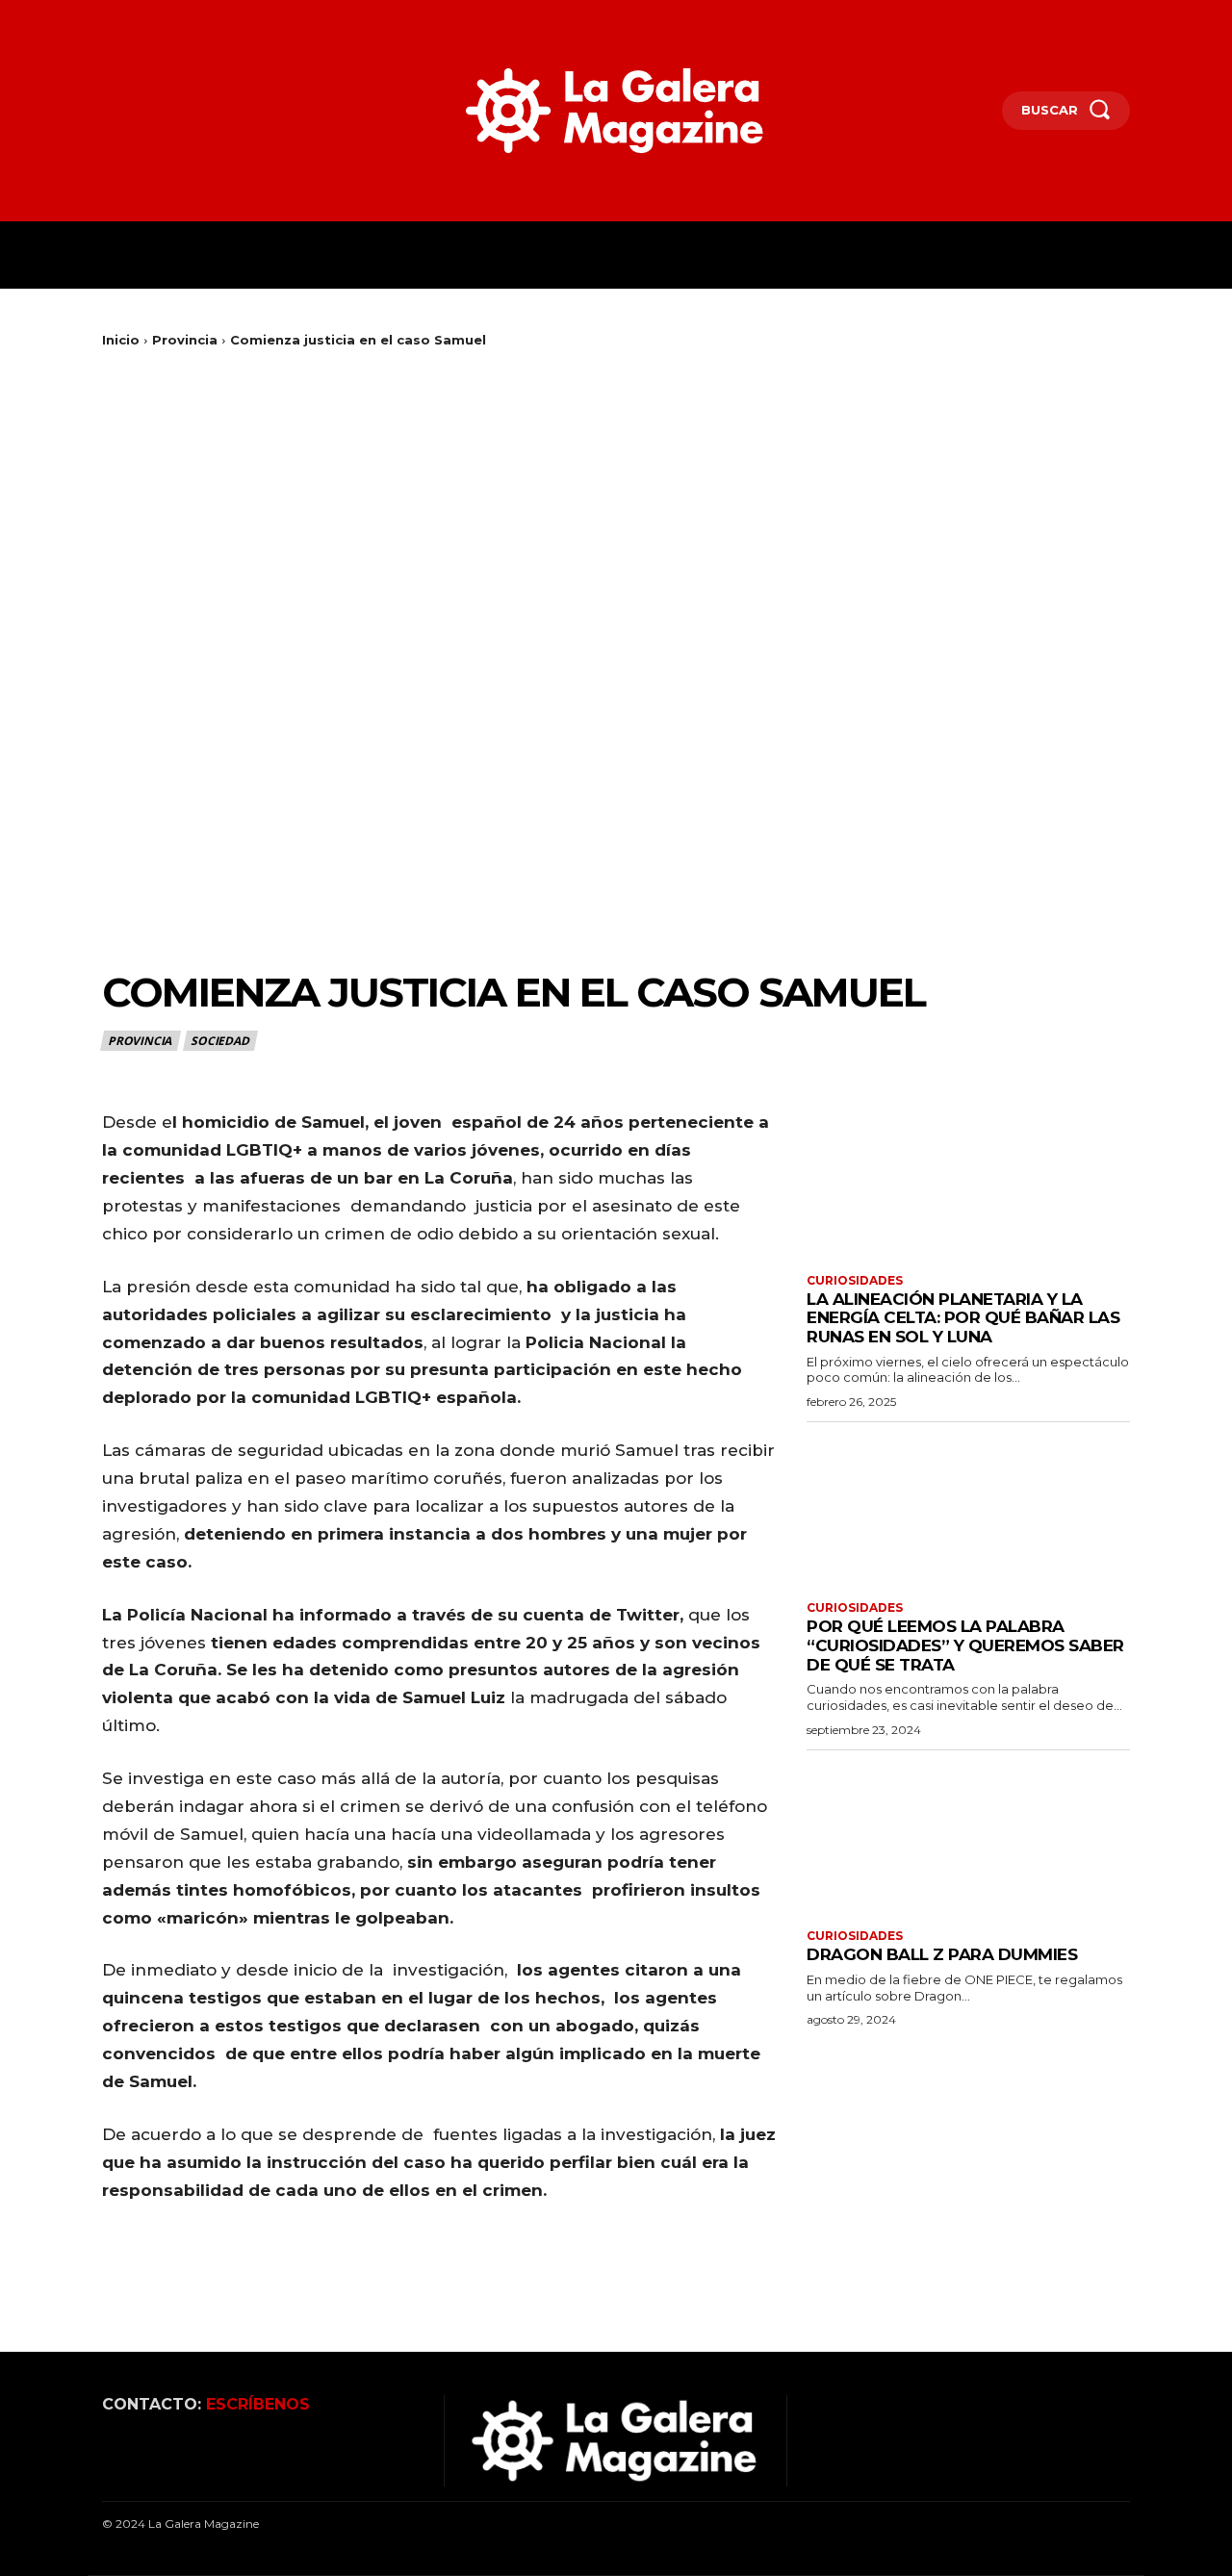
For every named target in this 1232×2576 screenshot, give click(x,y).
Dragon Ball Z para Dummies (942, 1954)
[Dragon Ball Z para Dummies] (968, 1837)
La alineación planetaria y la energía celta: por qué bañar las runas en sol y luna (963, 1318)
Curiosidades (855, 1281)
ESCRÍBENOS (258, 2404)
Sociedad (219, 1041)
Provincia (185, 340)
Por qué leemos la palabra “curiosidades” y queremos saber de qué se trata (965, 1645)
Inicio (121, 340)
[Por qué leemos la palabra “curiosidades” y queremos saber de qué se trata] (968, 1509)
